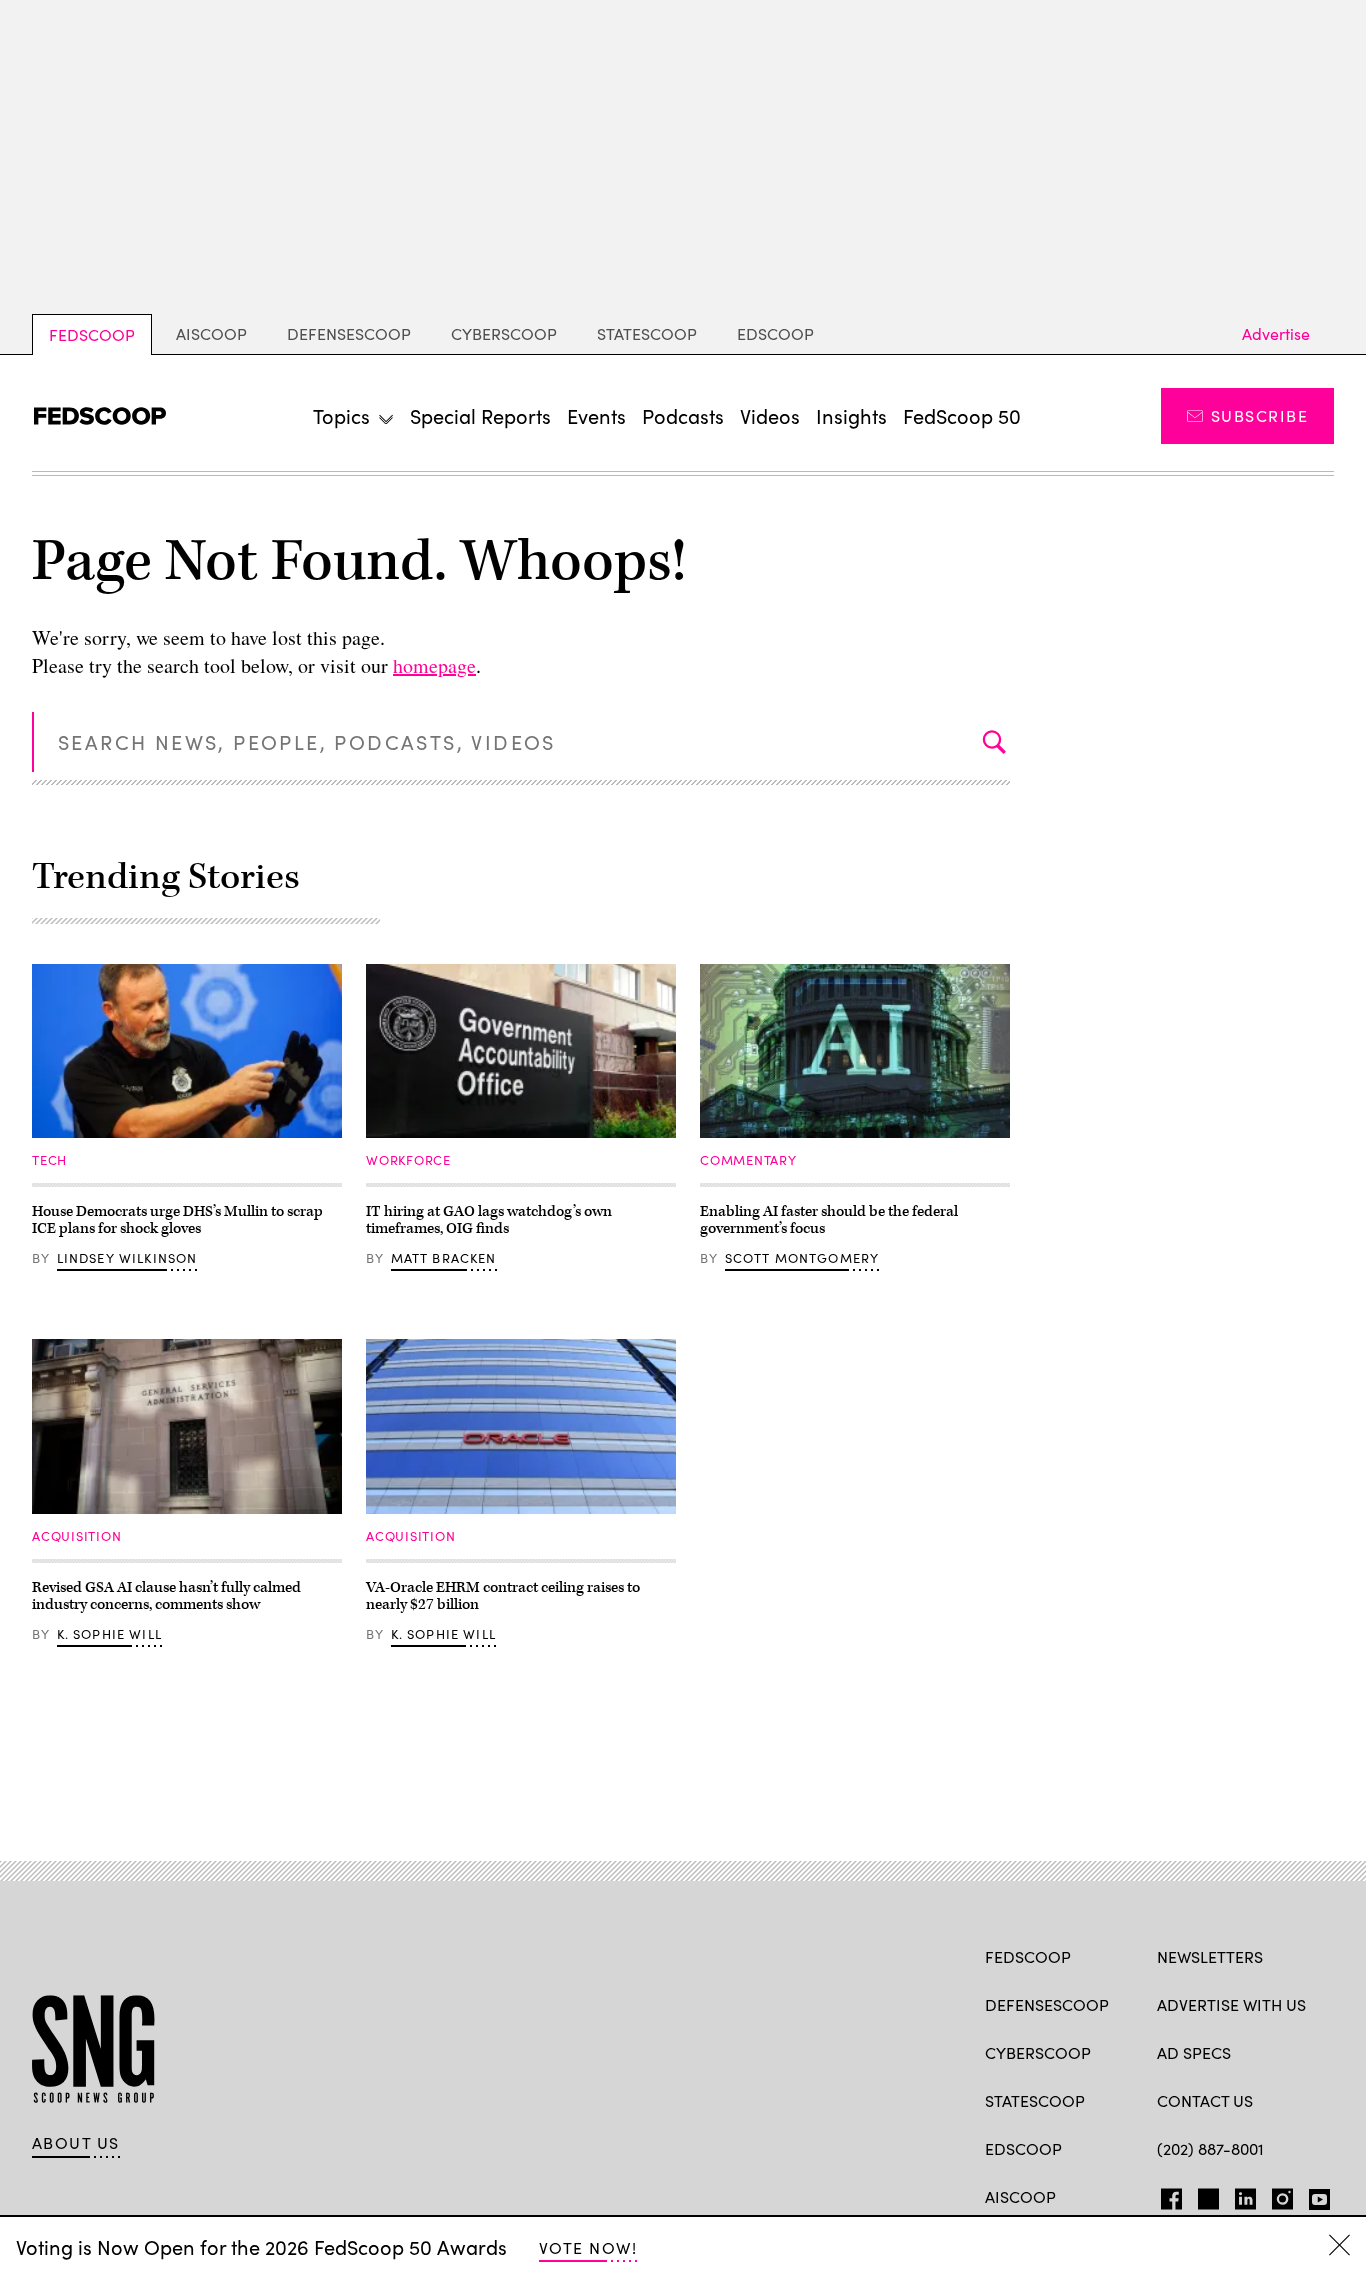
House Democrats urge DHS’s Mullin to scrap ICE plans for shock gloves (177, 1220)
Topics (341, 415)
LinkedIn (1245, 2195)
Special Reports (480, 415)
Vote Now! (588, 2247)
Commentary (748, 1160)
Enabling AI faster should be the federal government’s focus (829, 1220)
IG (1276, 2195)
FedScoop (92, 334)
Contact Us (1205, 2100)
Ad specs (1194, 2052)
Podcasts (683, 415)
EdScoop (775, 333)
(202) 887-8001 (1210, 2148)
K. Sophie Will (109, 1634)
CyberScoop (504, 333)
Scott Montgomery (802, 1258)
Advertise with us (1231, 2004)
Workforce (408, 1160)
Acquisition (77, 1536)
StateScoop (647, 333)
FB (1166, 2195)
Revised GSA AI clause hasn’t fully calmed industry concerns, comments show (166, 1596)
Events (596, 415)
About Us (76, 2143)
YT (1314, 2195)
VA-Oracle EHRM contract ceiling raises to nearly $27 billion (503, 1596)
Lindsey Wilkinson (127, 1258)
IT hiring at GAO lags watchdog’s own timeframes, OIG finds (489, 1220)
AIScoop (211, 333)
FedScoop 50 (962, 415)
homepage (434, 665)
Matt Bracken (444, 1258)
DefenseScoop (349, 333)
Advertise (1276, 333)
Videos (770, 415)
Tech (49, 1160)
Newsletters (1210, 1956)
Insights (851, 415)
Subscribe (1259, 415)
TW (1205, 2195)
